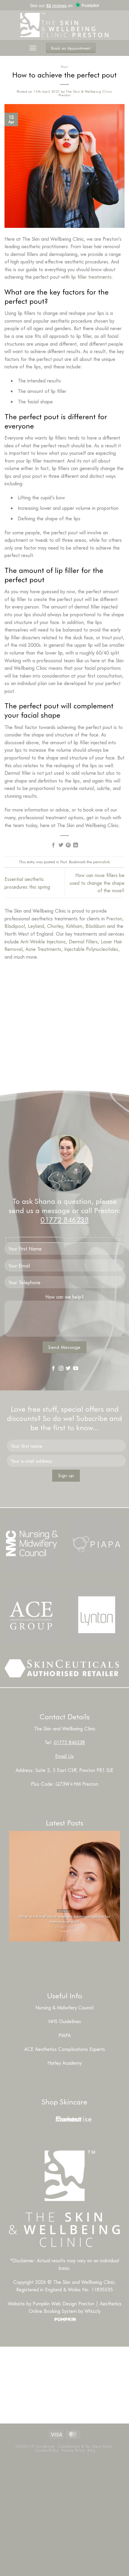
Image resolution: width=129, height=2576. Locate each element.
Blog (91, 2450)
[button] (33, 48)
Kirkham (74, 926)
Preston (114, 918)
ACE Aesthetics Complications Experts (65, 2049)
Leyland (36, 926)
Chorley (55, 926)
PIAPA (65, 2035)
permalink (101, 862)
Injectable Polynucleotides (91, 949)
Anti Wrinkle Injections (43, 941)
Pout (64, 67)
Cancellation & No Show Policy (85, 2446)
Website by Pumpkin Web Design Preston (51, 2303)
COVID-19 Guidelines (35, 2446)
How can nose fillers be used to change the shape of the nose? (97, 883)
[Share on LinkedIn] (76, 845)
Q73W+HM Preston (77, 1784)
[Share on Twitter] (61, 845)
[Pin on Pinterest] (68, 845)
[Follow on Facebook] (53, 1368)
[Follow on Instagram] (61, 1368)
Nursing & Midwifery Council (64, 2007)
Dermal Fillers (83, 941)
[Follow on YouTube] (76, 1368)
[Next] (70, 1956)
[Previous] (54, 1956)
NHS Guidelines (65, 2021)
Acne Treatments (43, 949)
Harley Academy (64, 2063)
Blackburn (96, 926)
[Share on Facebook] (53, 845)
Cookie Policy (47, 2450)
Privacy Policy (73, 2450)
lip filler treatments (91, 277)
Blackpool (15, 926)
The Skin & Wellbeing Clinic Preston (85, 93)
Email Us (64, 1756)
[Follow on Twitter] (68, 1368)
